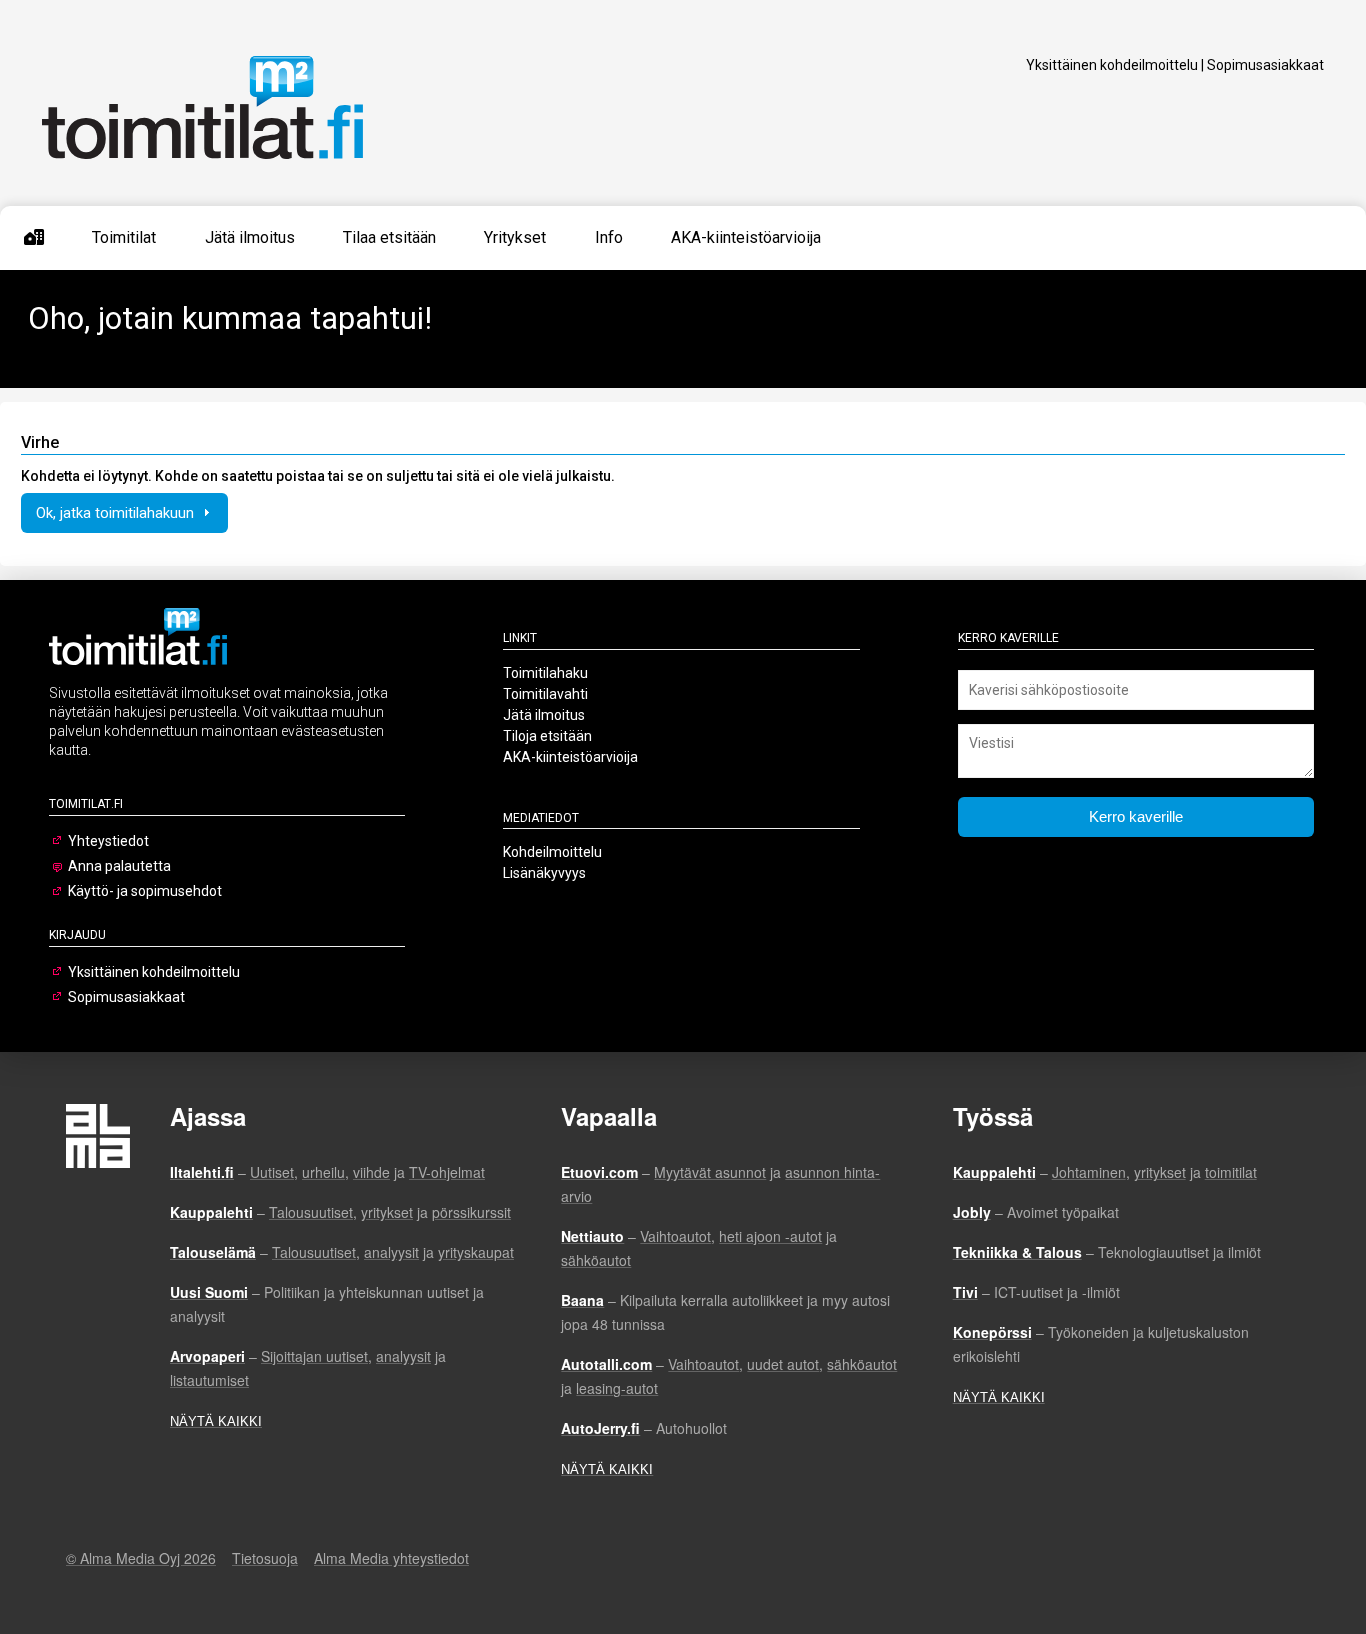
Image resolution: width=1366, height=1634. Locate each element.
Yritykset (515, 237)
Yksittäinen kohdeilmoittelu (1112, 65)
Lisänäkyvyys (544, 873)
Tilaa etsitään (389, 237)
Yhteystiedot (108, 841)
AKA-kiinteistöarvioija (746, 237)
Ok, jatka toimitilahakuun (117, 513)
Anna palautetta (119, 866)
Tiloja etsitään (547, 736)
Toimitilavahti (545, 694)
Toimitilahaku (545, 673)
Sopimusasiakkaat (1265, 65)
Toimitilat (124, 237)
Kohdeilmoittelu (552, 852)
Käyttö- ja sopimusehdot (145, 891)
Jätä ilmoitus (250, 237)
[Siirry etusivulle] (34, 238)
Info (609, 237)
